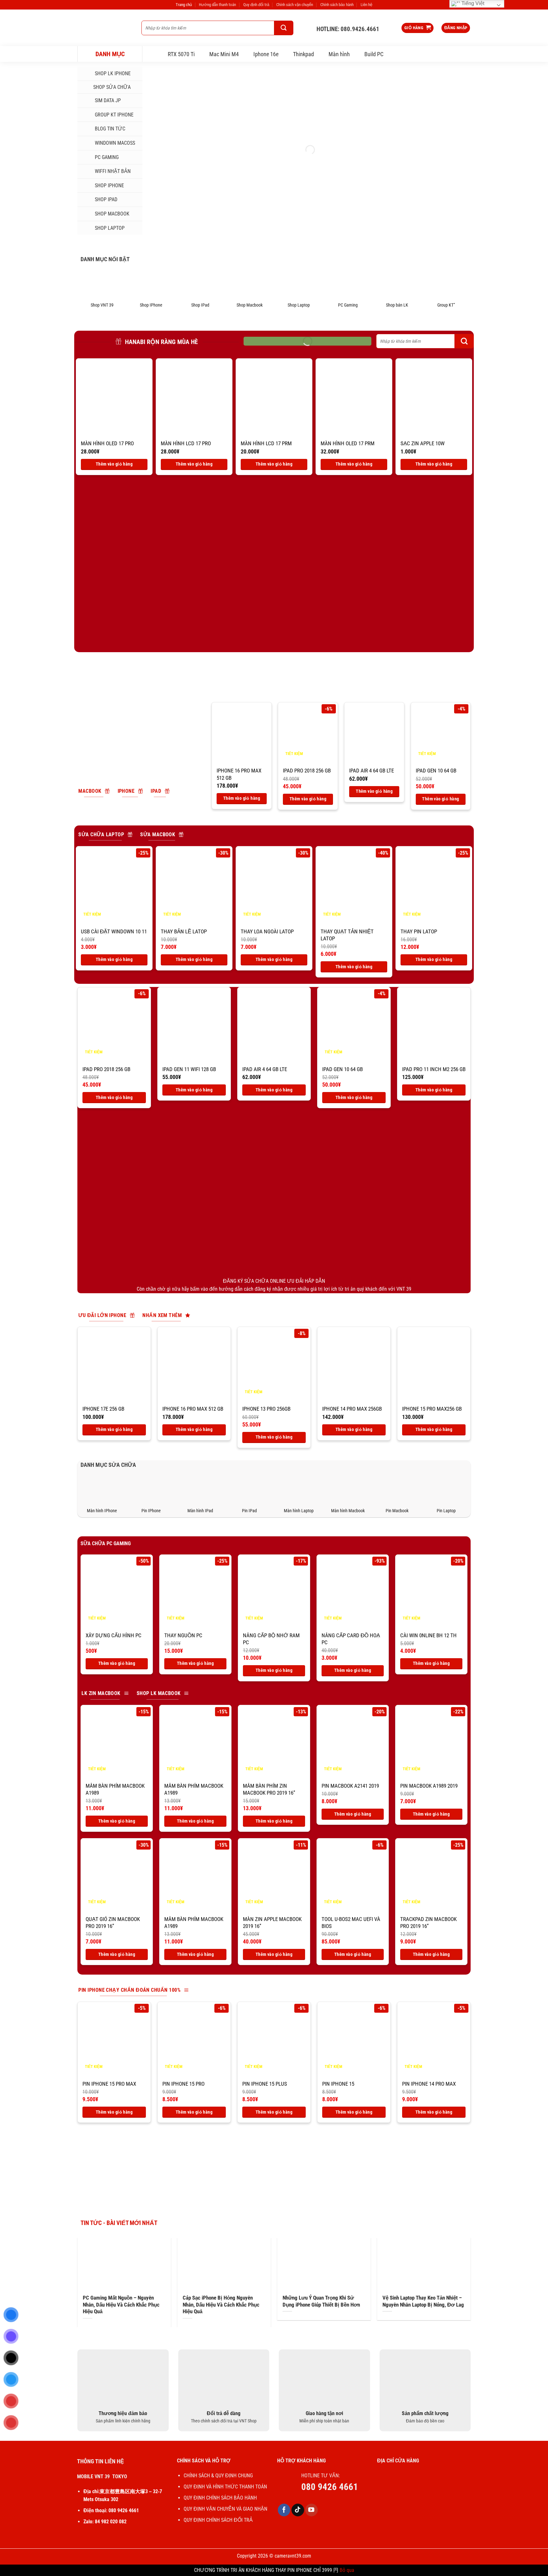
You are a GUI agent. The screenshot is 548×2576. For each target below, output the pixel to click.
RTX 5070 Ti (181, 54)
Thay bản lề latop (184, 931)
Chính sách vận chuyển (295, 5)
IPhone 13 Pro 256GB (266, 1409)
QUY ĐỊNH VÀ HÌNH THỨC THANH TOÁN (225, 2487)
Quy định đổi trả (256, 5)
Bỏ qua (347, 2570)
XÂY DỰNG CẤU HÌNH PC (114, 1635)
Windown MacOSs (115, 143)
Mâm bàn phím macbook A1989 (115, 1789)
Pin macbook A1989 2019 (429, 1786)
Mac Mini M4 (224, 54)
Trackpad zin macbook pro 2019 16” (428, 1923)
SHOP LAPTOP (110, 228)
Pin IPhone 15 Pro (183, 2084)
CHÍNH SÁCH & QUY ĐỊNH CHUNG (218, 2476)
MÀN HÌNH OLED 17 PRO (107, 443)
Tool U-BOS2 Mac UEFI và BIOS (351, 1923)
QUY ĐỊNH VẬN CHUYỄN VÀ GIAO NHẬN (225, 2509)
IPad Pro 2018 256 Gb (307, 771)
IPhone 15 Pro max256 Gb (432, 1409)
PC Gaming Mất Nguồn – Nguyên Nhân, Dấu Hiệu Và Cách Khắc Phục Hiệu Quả (121, 2305)
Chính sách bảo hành (337, 5)
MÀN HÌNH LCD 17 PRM (266, 443)
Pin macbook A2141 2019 (350, 1786)
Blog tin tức (110, 129)
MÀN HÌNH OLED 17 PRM (348, 443)
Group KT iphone (114, 115)
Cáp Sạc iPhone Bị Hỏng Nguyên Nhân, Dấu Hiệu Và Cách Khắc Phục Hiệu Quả (221, 2305)
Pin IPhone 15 (338, 2084)
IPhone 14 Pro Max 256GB (352, 1409)
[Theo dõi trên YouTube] (311, 2510)
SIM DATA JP (108, 100)
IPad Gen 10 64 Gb (436, 771)
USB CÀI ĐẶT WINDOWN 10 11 (114, 931)
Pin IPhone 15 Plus (265, 2084)
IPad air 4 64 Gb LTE (372, 771)
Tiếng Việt (472, 3)
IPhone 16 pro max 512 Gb (239, 774)
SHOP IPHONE (109, 185)
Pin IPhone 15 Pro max (109, 2084)
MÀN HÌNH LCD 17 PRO (186, 443)
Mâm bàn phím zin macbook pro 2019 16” (269, 1789)
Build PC (374, 54)
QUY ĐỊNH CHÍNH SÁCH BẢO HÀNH (220, 2498)
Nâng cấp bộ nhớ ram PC (271, 1639)
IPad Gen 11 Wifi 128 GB (189, 1069)
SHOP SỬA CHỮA (112, 87)
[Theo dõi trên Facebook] (284, 2510)
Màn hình (339, 54)
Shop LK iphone (113, 73)
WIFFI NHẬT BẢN (113, 171)
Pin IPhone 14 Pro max (429, 2084)
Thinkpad (303, 54)
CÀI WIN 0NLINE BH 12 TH (428, 1635)
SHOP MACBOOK (112, 214)
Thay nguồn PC (183, 1635)
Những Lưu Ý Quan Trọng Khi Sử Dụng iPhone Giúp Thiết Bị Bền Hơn (321, 2301)
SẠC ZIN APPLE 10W (423, 443)
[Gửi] (284, 28)
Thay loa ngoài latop (267, 931)
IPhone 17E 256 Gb (103, 1409)
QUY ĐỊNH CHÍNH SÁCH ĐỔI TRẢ (219, 2520)
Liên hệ (366, 5)
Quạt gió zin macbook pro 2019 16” (113, 1923)
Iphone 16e (266, 54)
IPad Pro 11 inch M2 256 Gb (434, 1069)
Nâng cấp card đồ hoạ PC (351, 1639)
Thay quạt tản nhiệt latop (347, 935)
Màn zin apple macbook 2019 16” (272, 1923)
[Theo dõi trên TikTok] (298, 2510)
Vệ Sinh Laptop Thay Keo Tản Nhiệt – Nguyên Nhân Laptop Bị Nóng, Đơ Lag (423, 2301)
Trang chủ (184, 5)
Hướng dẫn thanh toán (217, 5)
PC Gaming (107, 157)
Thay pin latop (419, 931)
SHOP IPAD (106, 199)
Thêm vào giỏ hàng (114, 464)
